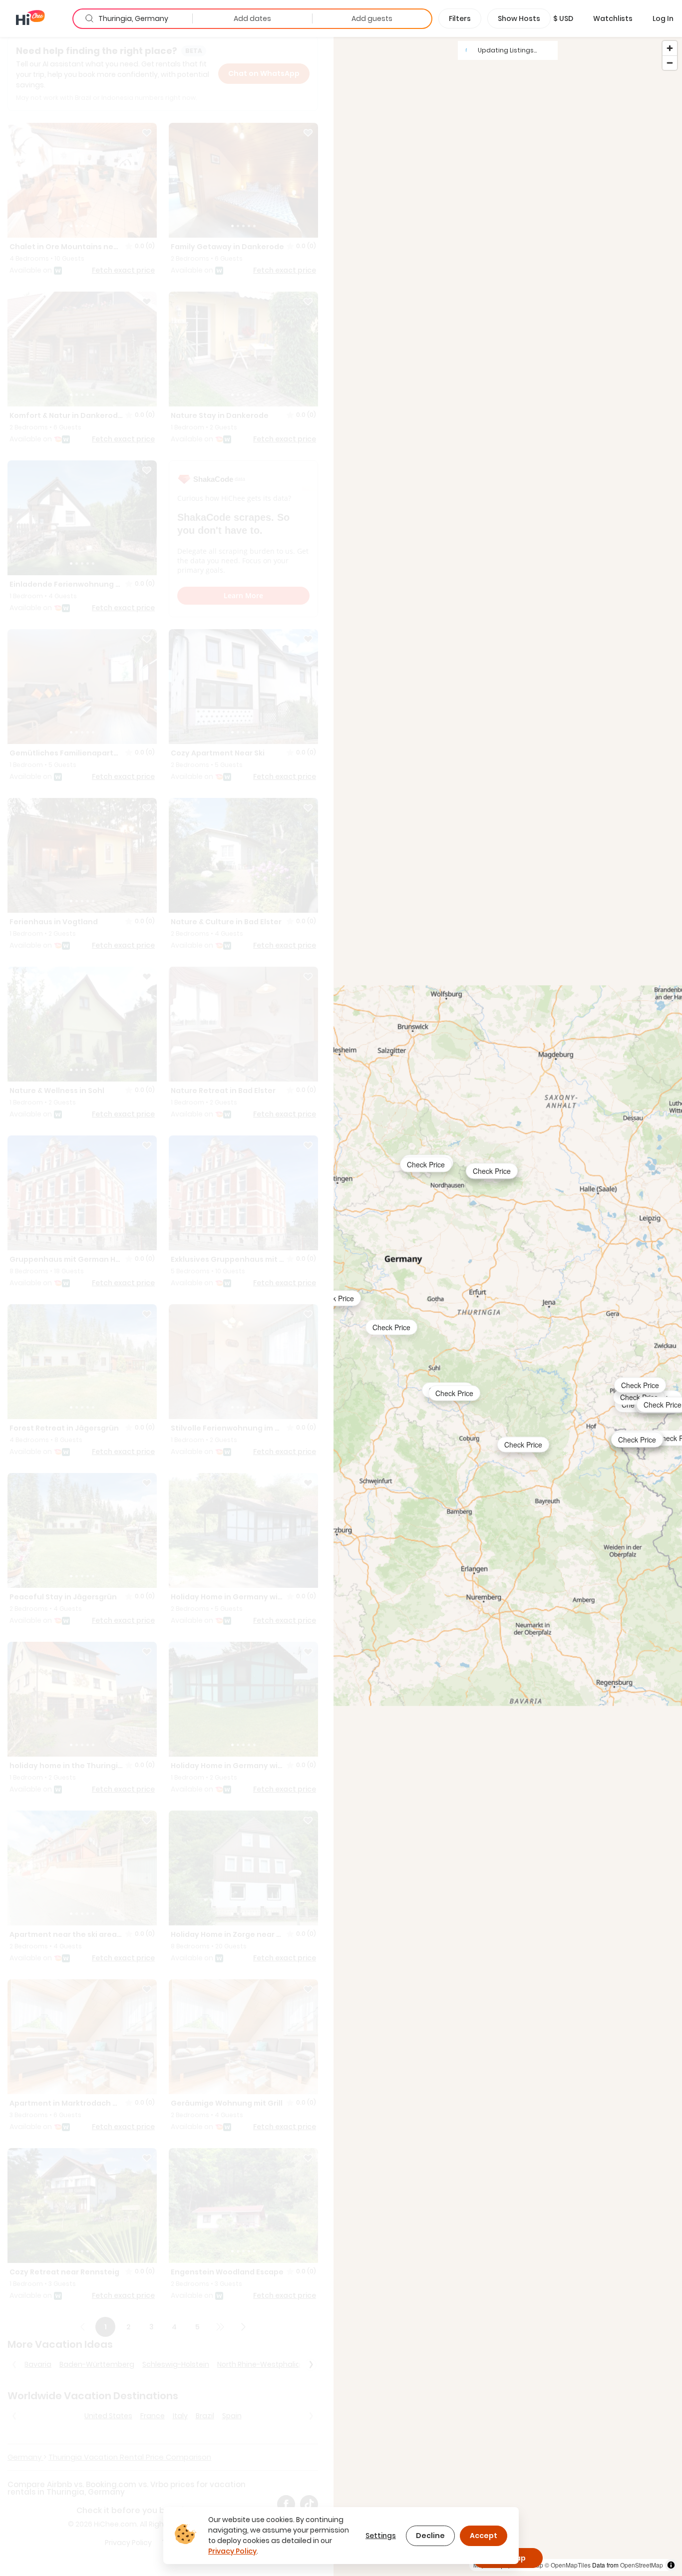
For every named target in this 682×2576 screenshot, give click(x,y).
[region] (508, 1306)
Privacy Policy (232, 2551)
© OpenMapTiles (568, 2565)
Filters (460, 18)
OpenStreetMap (642, 2565)
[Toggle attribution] (671, 2565)
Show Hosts (519, 18)
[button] (563, 18)
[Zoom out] (670, 63)
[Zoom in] (670, 48)
